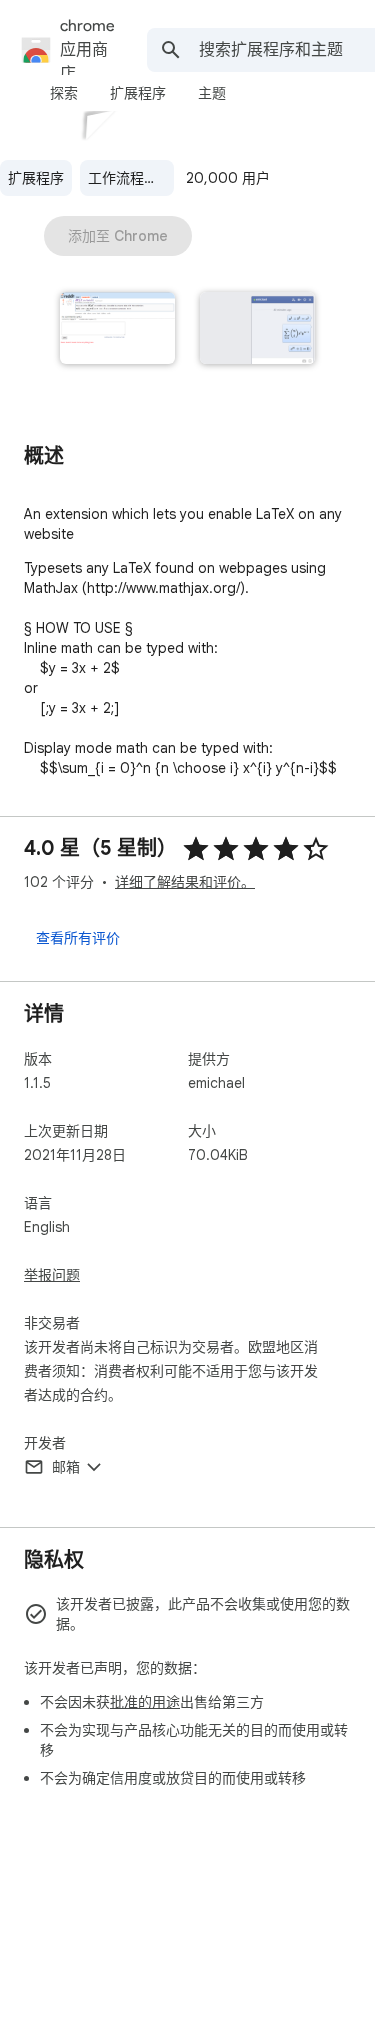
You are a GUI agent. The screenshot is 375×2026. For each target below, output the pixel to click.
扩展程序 (36, 178)
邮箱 (66, 1467)
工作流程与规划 (131, 178)
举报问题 (52, 1275)
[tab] (64, 93)
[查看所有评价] (78, 937)
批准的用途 (145, 1702)
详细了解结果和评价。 (185, 882)
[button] (118, 330)
